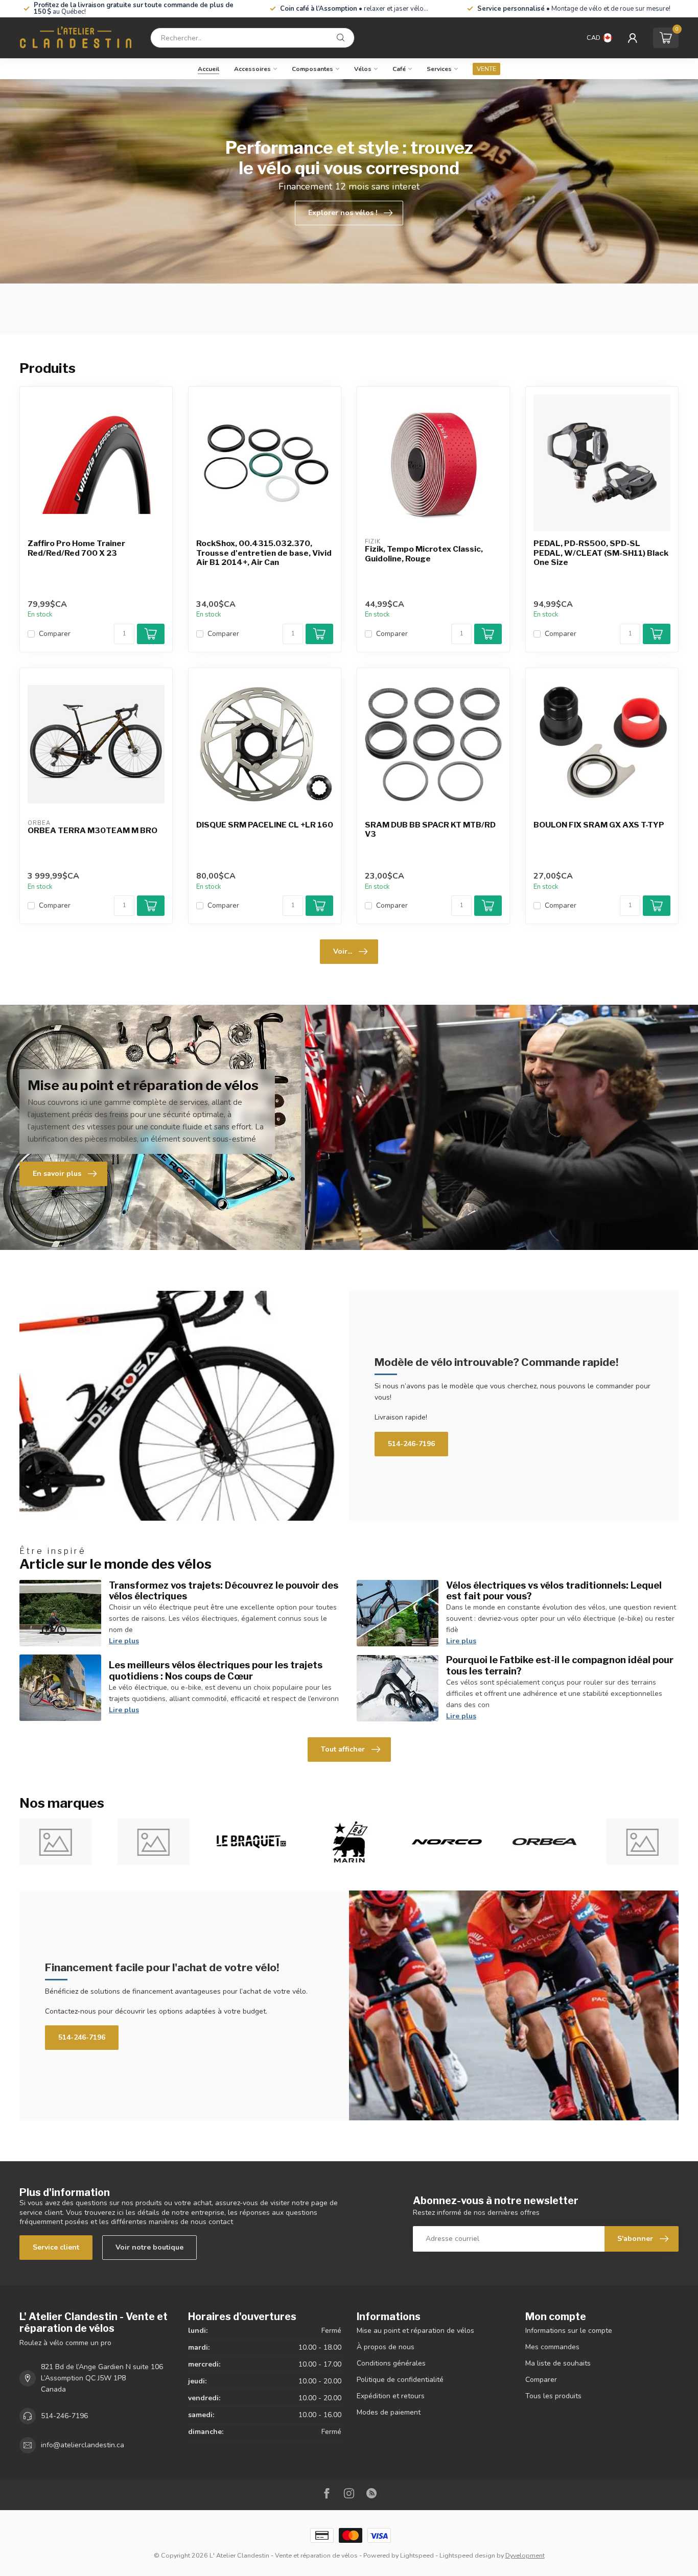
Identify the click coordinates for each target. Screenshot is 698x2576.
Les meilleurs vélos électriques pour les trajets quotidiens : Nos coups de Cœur (216, 1670)
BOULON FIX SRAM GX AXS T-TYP (599, 825)
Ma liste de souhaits (558, 2363)
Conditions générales (391, 2363)
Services (439, 69)
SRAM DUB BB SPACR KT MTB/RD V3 (430, 830)
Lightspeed (417, 2555)
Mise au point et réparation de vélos (415, 2331)
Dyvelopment (525, 2555)
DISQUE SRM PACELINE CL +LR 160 (265, 825)
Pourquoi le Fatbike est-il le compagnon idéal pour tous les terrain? (560, 1665)
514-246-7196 (411, 1444)
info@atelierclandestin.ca (83, 2445)
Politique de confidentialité (400, 2380)
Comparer (55, 634)
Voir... (343, 951)
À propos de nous (386, 2347)
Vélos (363, 69)
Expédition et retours (391, 2396)
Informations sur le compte (569, 2331)
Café (399, 69)
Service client (56, 2247)
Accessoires (252, 69)
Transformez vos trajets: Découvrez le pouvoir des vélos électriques (224, 1591)
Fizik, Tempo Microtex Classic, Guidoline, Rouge (424, 554)
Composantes (312, 69)
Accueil (208, 69)
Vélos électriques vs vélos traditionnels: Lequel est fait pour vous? (554, 1591)
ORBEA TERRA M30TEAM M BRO (92, 831)
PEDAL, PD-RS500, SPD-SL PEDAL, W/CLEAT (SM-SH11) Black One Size (601, 553)
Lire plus (124, 1641)
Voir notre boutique (149, 2247)
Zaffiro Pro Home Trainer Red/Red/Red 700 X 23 (76, 548)
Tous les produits (553, 2396)
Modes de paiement (389, 2412)
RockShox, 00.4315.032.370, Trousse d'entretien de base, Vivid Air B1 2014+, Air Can (264, 553)
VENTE (486, 69)
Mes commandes (552, 2347)
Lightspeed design (467, 2555)
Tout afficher (343, 1749)
